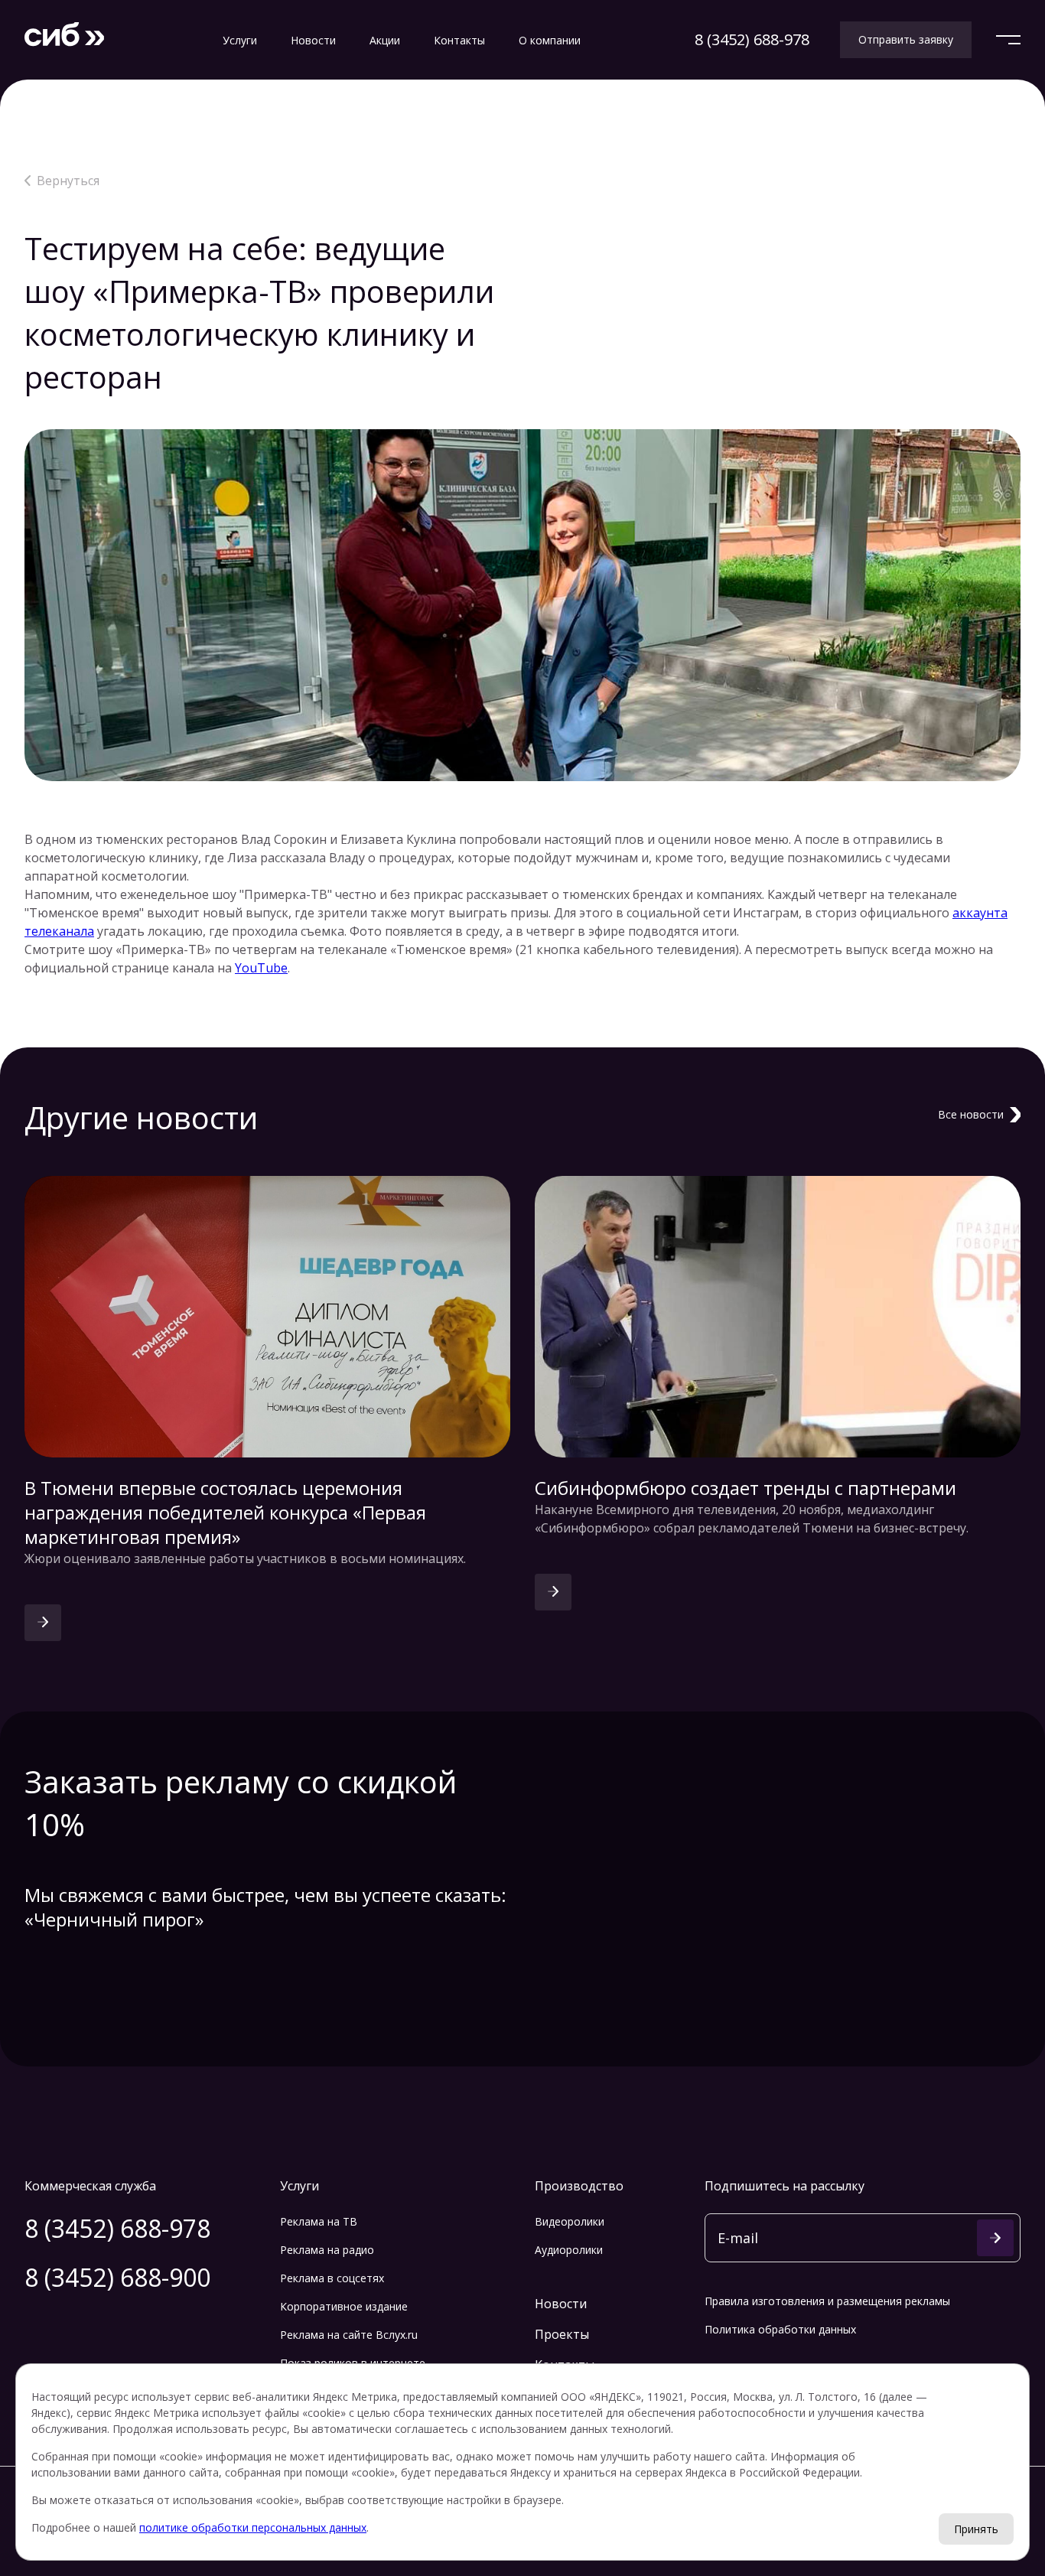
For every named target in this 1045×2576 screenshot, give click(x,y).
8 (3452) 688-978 (752, 39)
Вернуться (68, 181)
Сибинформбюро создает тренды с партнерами (745, 1488)
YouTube (261, 968)
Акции (385, 40)
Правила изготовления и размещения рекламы (827, 2301)
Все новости (971, 1114)
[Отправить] (995, 2238)
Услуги (240, 40)
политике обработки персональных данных (253, 2527)
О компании (550, 40)
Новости (313, 40)
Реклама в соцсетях (332, 2278)
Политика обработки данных (780, 2329)
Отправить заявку (906, 39)
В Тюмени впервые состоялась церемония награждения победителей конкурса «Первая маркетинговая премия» (225, 1513)
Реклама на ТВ (319, 2221)
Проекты (562, 2334)
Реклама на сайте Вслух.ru (349, 2335)
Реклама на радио (327, 2250)
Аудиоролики (569, 2250)
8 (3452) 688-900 (117, 2277)
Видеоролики (570, 2221)
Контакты (459, 40)
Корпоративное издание (344, 2306)
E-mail (738, 2235)
